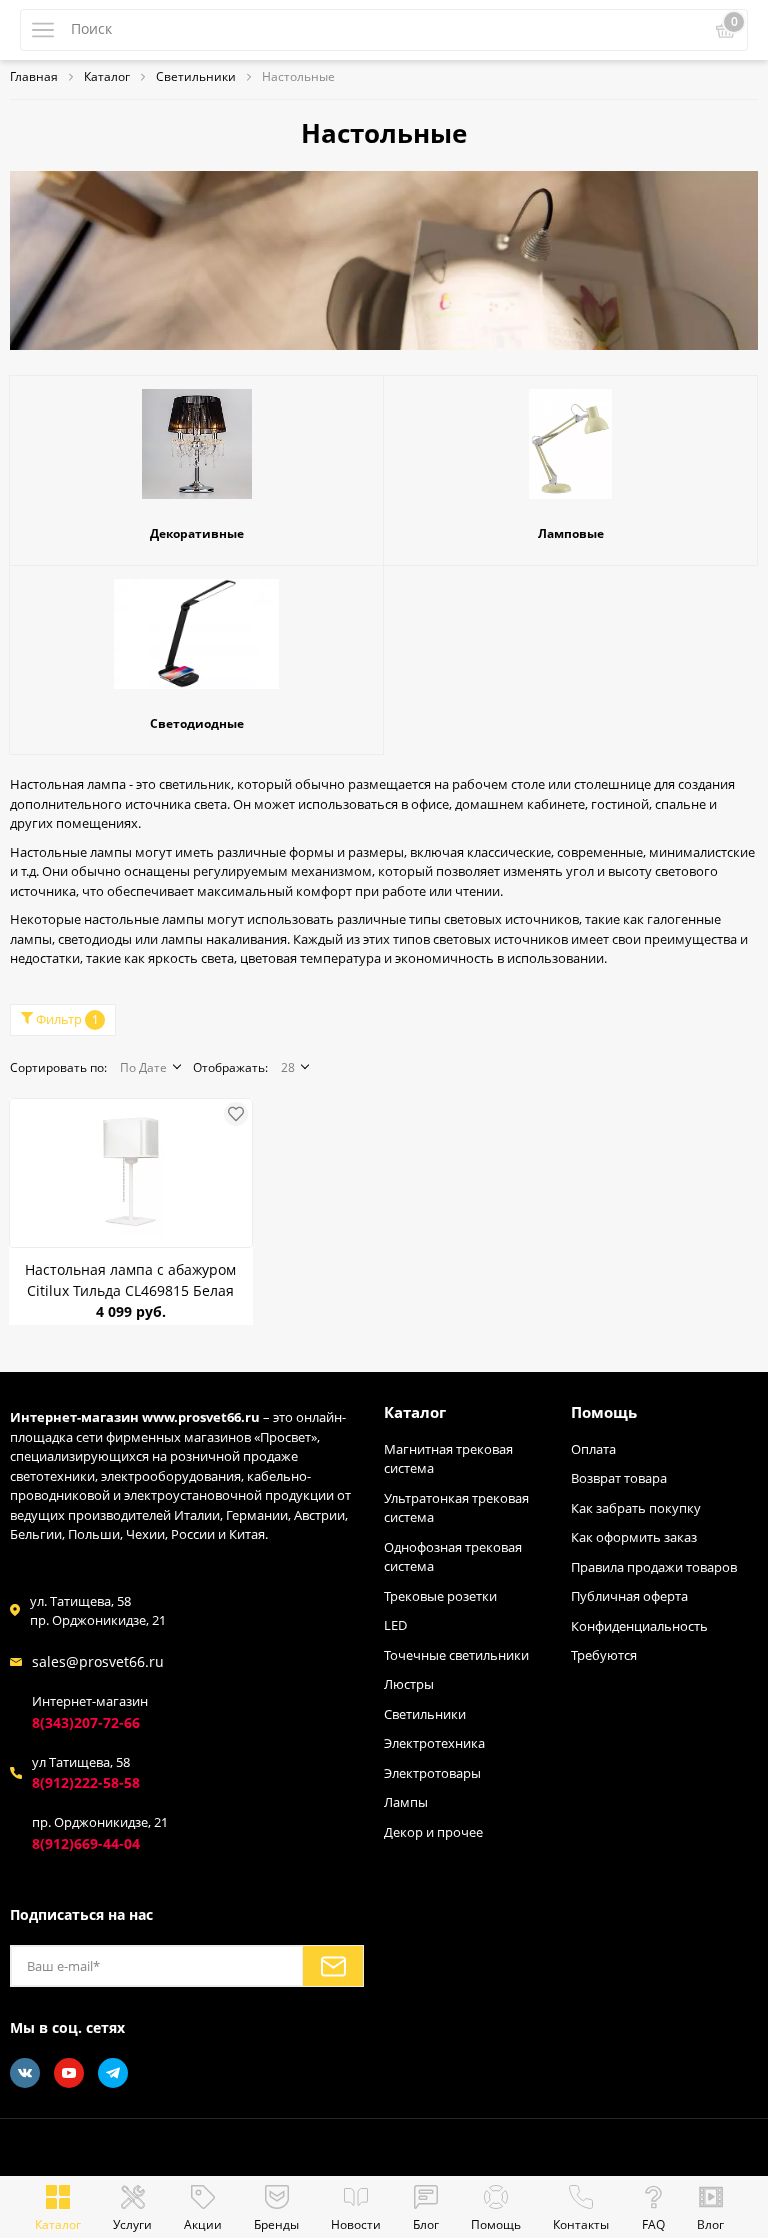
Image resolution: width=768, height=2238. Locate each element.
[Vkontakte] (25, 2073)
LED (395, 1625)
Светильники (425, 1714)
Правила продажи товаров (654, 1567)
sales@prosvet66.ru (98, 1661)
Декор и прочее (433, 1832)
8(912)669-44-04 (86, 1843)
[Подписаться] (333, 1966)
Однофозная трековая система (453, 1557)
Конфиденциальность (639, 1626)
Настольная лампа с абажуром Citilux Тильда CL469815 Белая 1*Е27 (130, 1280)
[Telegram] (113, 2073)
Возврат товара (619, 1478)
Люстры (409, 1684)
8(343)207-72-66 (86, 1722)
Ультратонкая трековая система (456, 1508)
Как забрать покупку (636, 1508)
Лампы (406, 1802)
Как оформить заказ (634, 1537)
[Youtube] (69, 2073)
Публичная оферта (629, 1596)
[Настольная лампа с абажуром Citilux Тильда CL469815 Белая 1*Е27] (131, 1173)
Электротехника (434, 1743)
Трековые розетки (440, 1596)
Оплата (593, 1449)
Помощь (604, 1412)
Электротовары (432, 1773)
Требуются (604, 1655)
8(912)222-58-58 (86, 1782)
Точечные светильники (456, 1655)
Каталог (415, 1412)
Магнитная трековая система (448, 1459)
